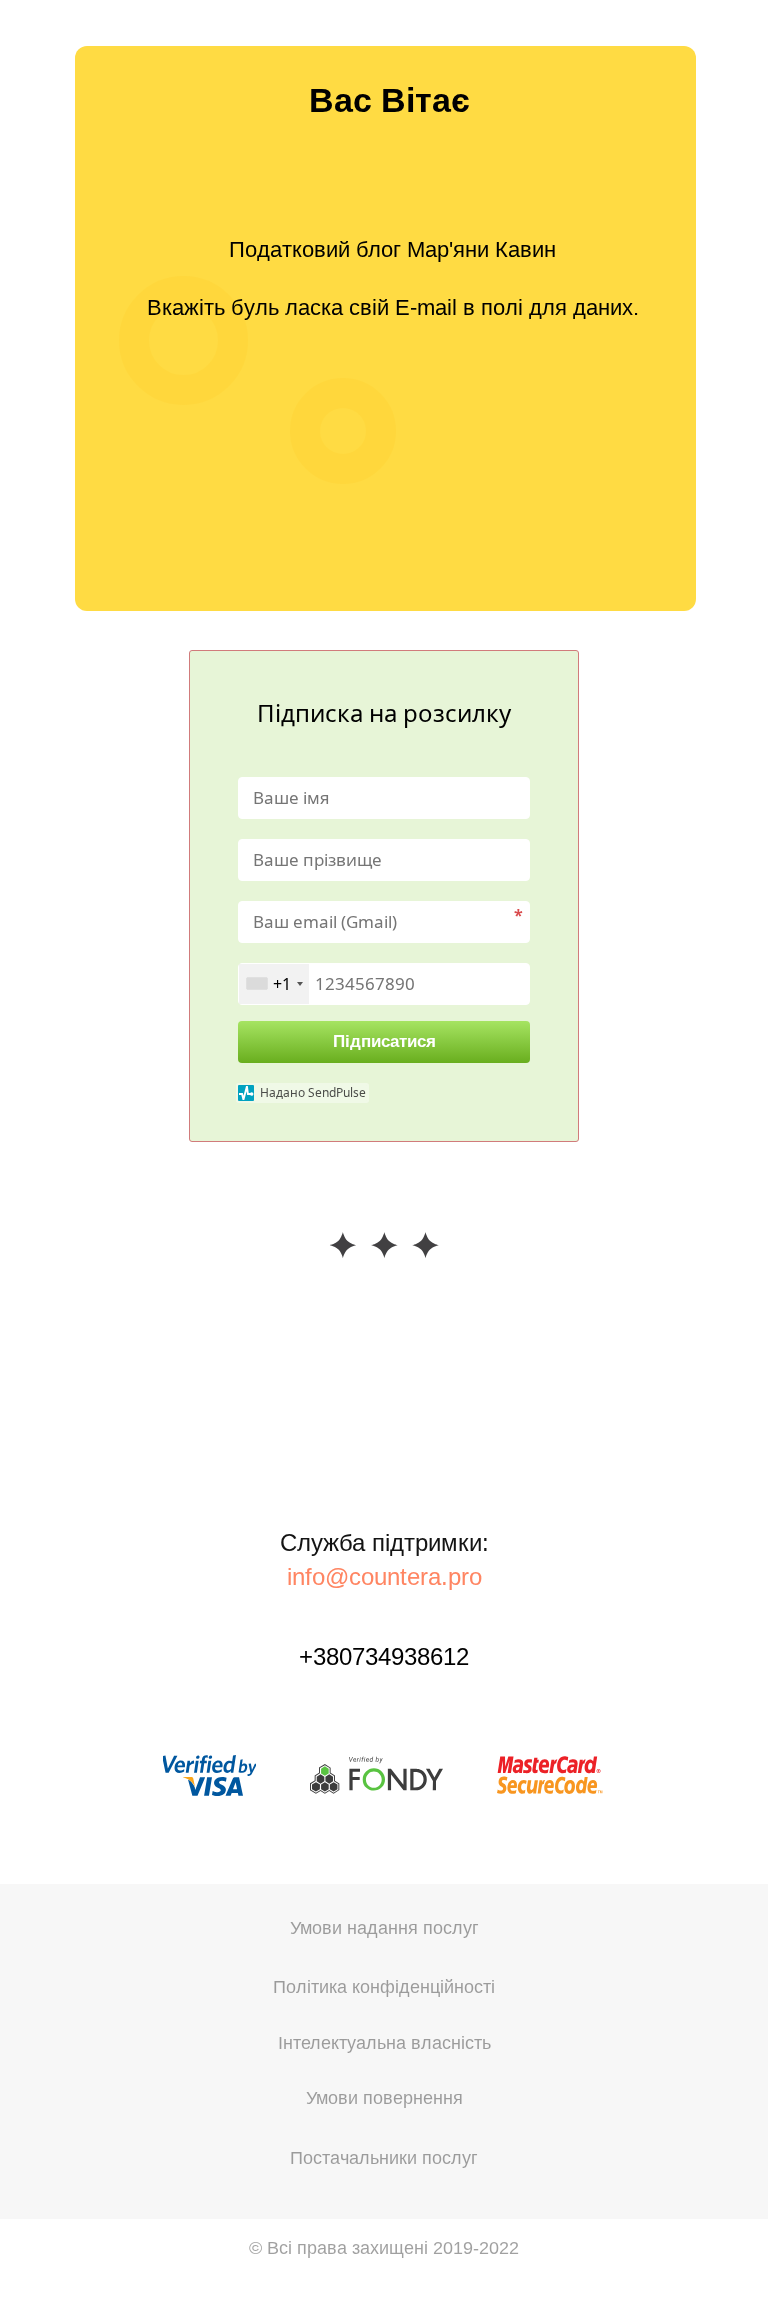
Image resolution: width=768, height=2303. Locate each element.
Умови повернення (384, 2098)
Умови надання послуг (384, 1928)
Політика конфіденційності (384, 1987)
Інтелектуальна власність (384, 2043)
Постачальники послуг (384, 2158)
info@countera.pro (384, 1576)
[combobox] (274, 984)
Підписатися (384, 1041)
